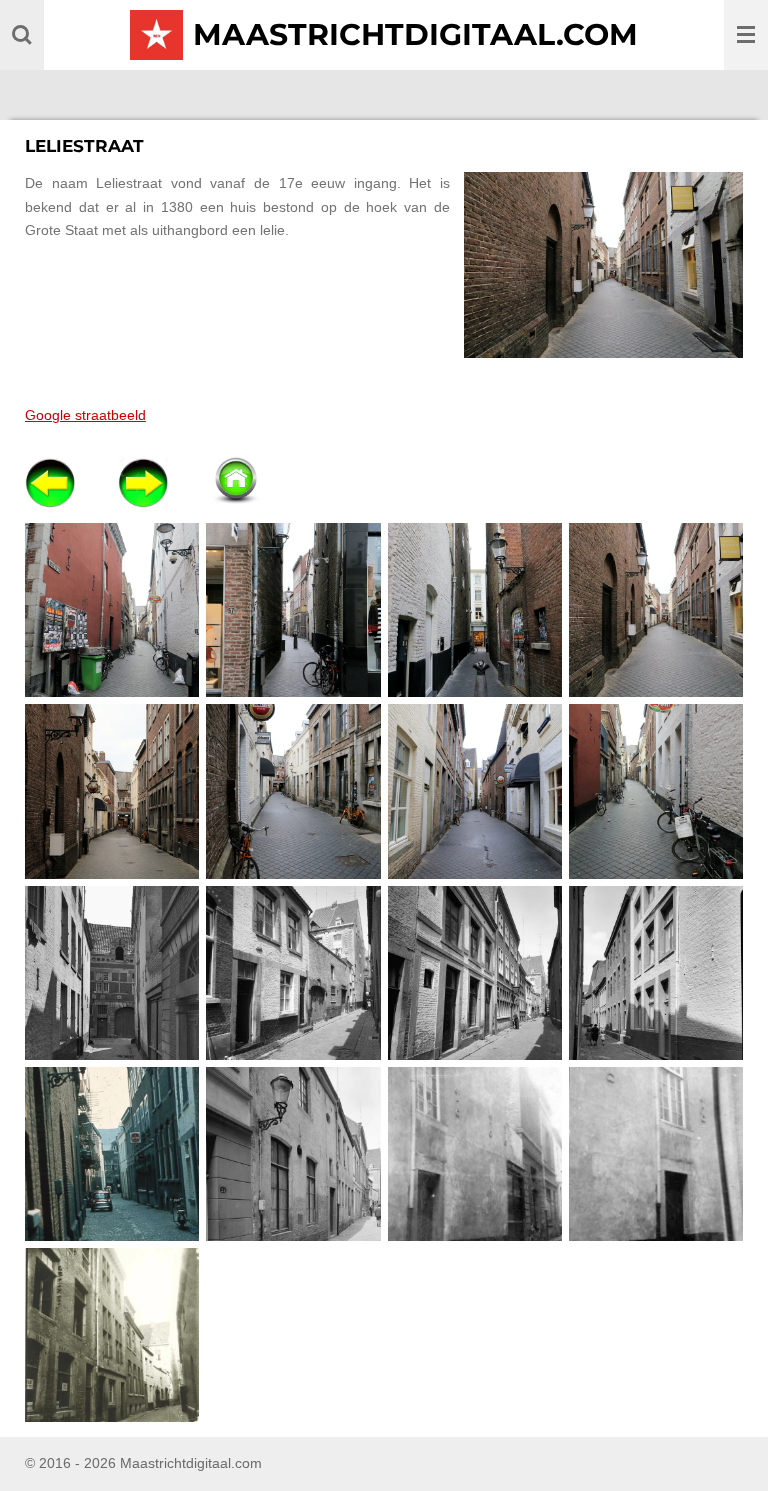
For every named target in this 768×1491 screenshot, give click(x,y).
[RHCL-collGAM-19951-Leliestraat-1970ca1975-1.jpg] (112, 1153)
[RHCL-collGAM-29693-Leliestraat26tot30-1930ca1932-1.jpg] (474, 1153)
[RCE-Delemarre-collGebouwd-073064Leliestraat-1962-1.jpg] (293, 972)
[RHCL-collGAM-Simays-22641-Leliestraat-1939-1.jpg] (112, 1335)
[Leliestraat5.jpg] (112, 791)
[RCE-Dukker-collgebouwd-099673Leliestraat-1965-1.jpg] (293, 1153)
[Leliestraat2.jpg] (293, 610)
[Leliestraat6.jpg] (293, 791)
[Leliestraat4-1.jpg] (655, 610)
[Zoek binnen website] (22, 35)
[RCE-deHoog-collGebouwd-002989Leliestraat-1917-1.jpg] (112, 972)
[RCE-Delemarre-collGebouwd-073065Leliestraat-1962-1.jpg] (474, 972)
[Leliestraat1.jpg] (112, 610)
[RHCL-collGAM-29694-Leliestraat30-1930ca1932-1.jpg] (655, 1153)
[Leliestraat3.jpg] (474, 610)
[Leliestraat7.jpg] (474, 791)
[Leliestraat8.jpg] (655, 791)
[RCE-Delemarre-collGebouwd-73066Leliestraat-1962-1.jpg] (655, 972)
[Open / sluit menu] (746, 35)
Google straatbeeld (85, 415)
